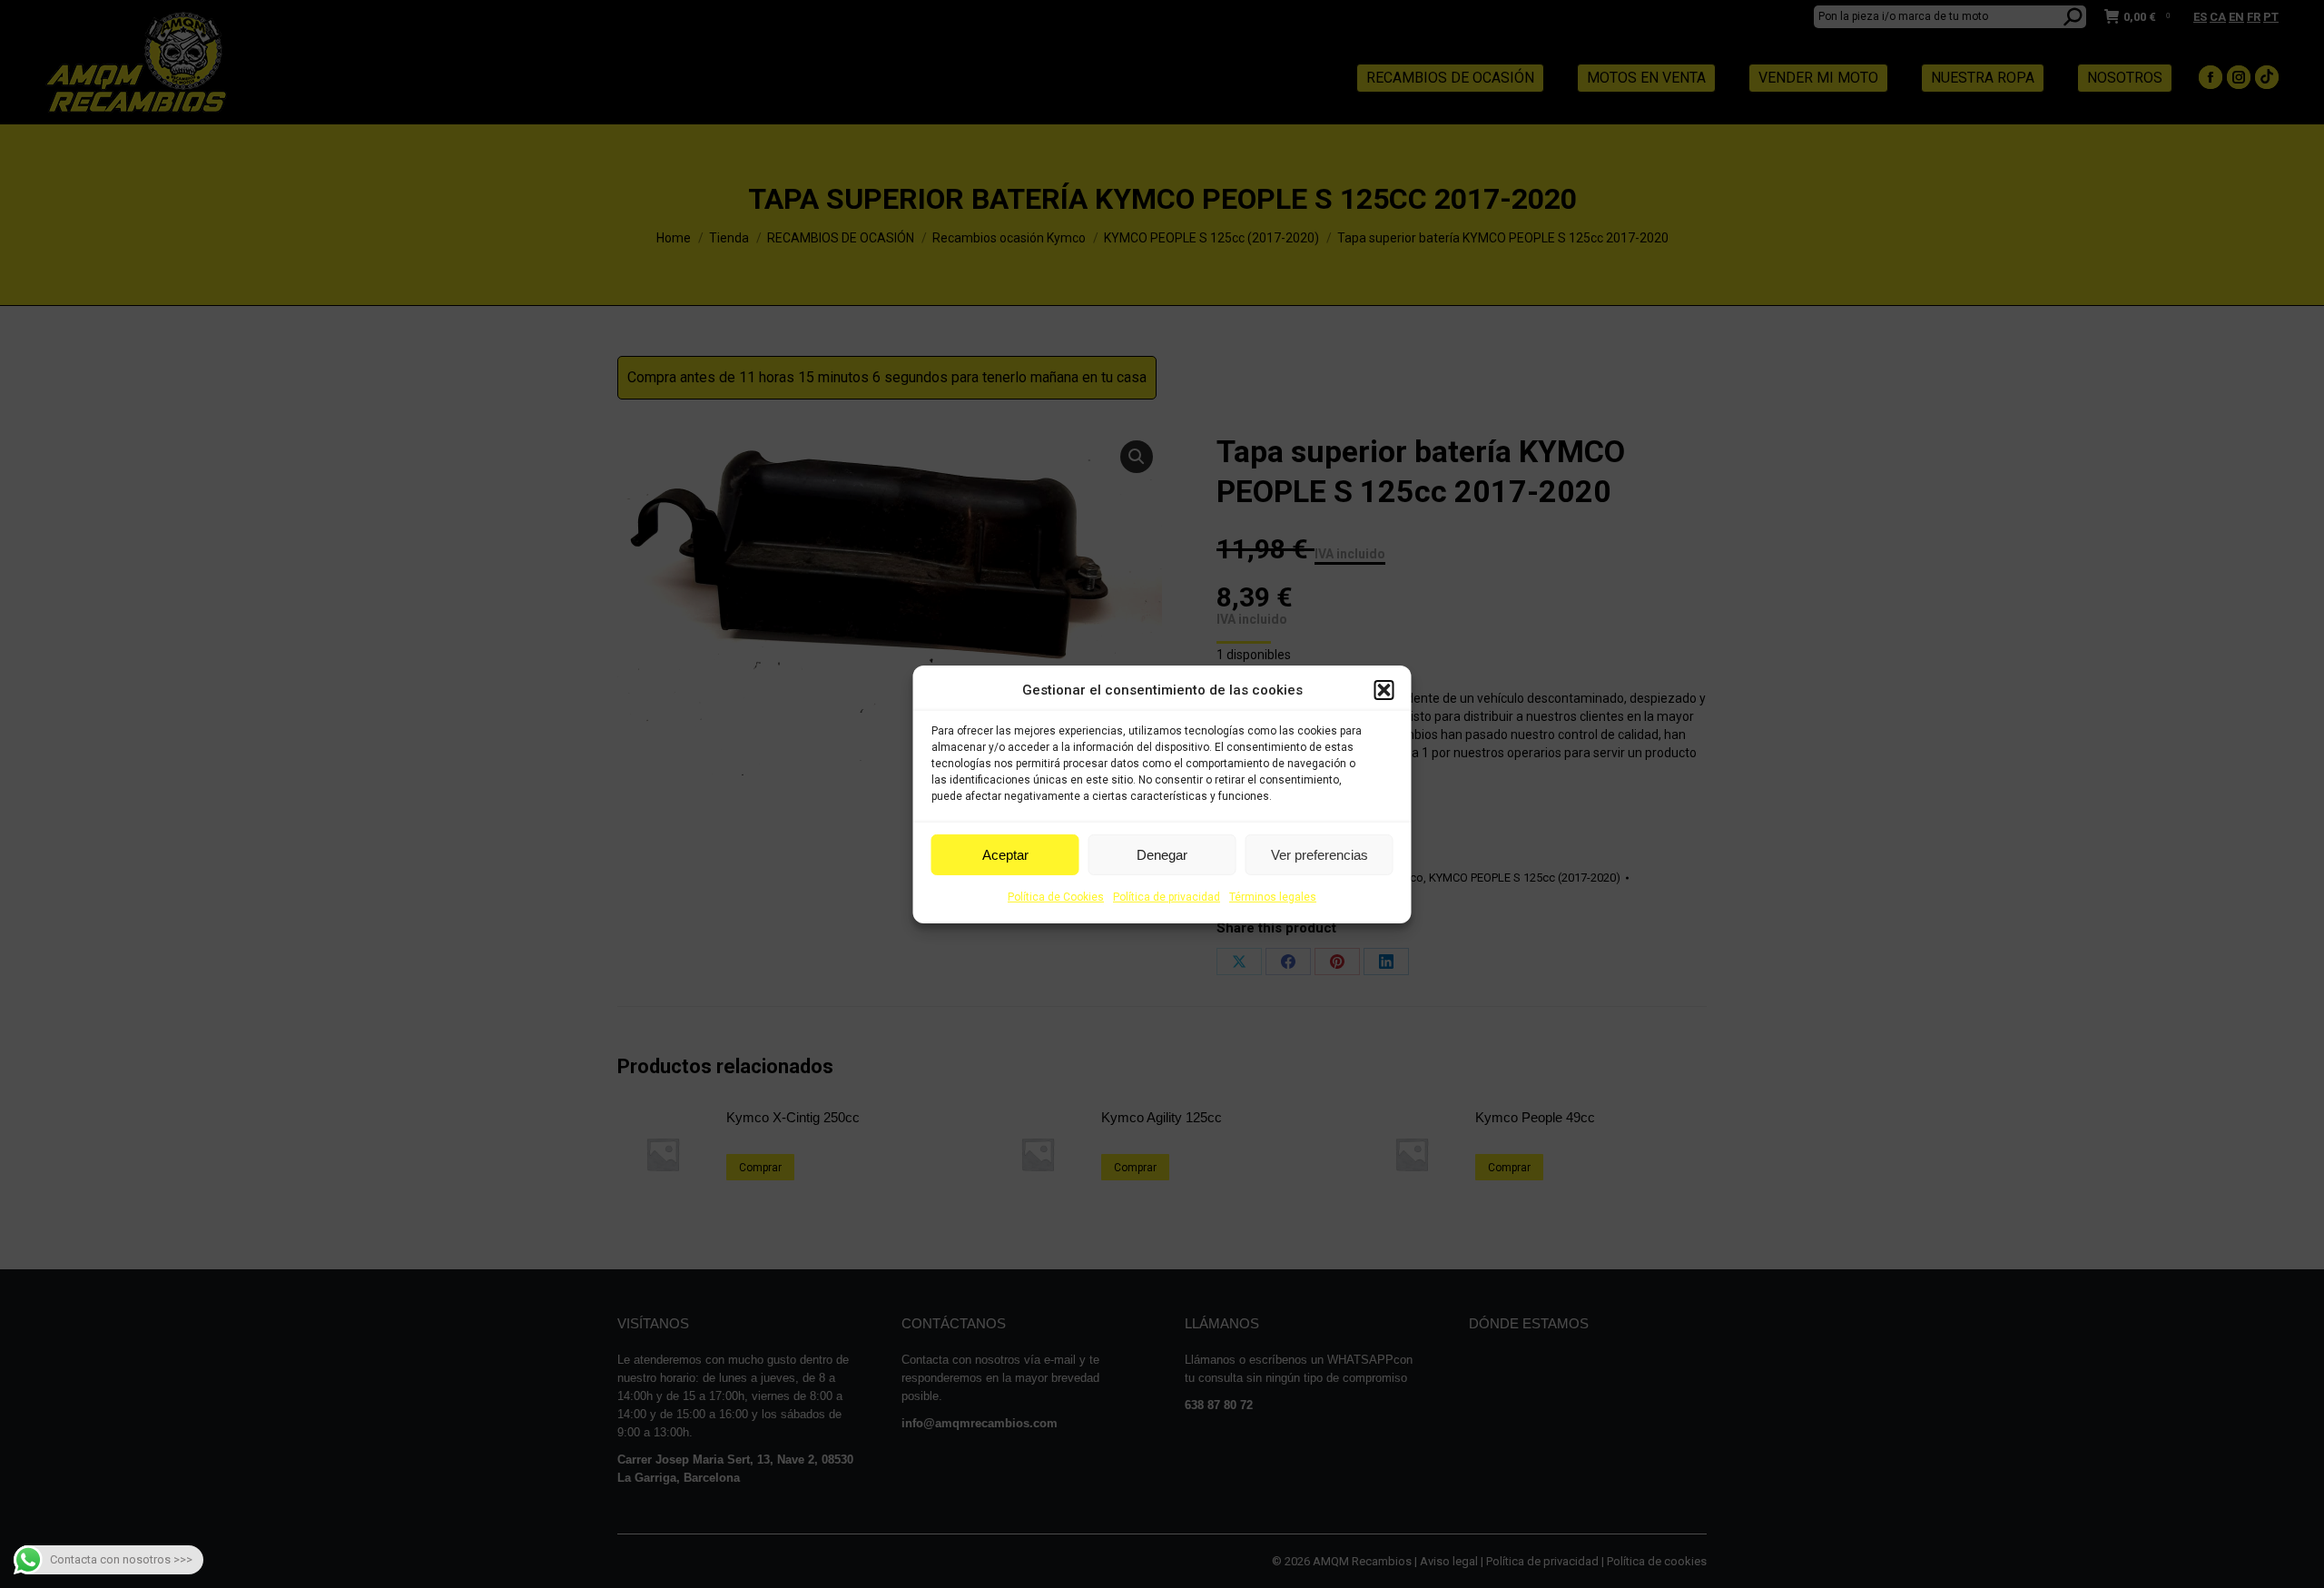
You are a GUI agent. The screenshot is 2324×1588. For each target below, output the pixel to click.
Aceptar (1005, 855)
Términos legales (1273, 897)
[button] (1384, 690)
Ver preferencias (1320, 855)
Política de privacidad (1167, 897)
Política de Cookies (1056, 897)
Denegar (1162, 855)
